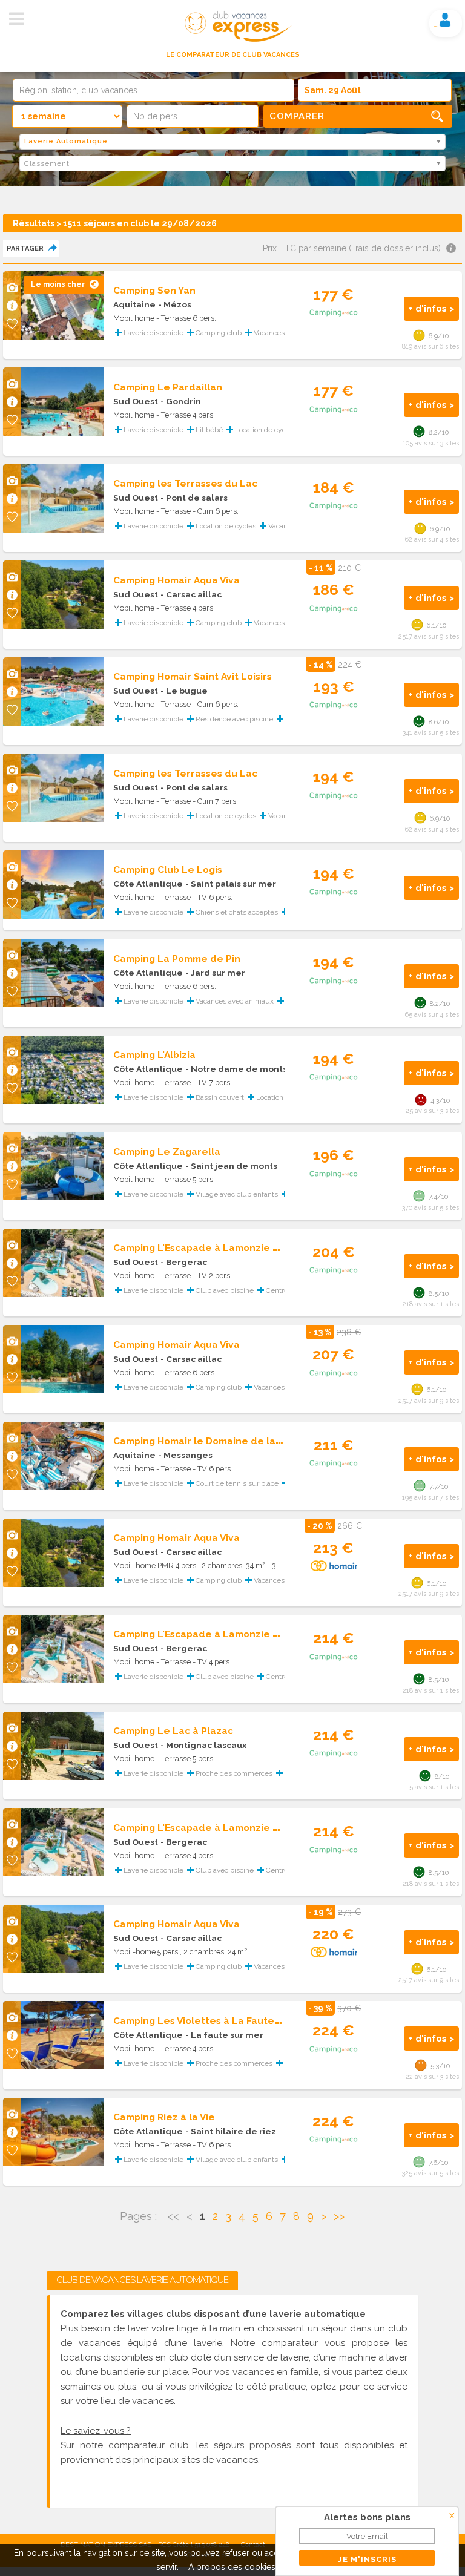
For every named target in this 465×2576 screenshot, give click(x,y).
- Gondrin (181, 401)
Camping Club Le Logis (168, 869)
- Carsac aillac (191, 594)
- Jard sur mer (215, 973)
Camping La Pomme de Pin (177, 958)
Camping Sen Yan (154, 290)
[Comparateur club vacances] (232, 42)
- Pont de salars (194, 498)
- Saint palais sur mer (231, 884)
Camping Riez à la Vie (164, 2117)
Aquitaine (134, 304)
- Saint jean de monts (231, 1166)
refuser (236, 2553)
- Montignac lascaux (203, 1745)
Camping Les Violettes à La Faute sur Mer (213, 2021)
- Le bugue (184, 691)
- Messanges (185, 1455)
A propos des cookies (232, 2567)
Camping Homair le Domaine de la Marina (212, 1441)
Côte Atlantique (148, 884)
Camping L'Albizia (154, 1055)
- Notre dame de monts (236, 1069)
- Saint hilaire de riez (231, 2131)
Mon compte (445, 20)
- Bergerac (184, 1262)
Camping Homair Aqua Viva (176, 580)
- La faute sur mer (224, 2035)
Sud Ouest (136, 401)
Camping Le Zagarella (167, 1152)
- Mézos (175, 304)
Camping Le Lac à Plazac (173, 1731)
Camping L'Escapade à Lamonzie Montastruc (220, 1248)
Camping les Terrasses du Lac (185, 483)
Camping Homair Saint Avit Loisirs (193, 676)
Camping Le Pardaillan (168, 387)
